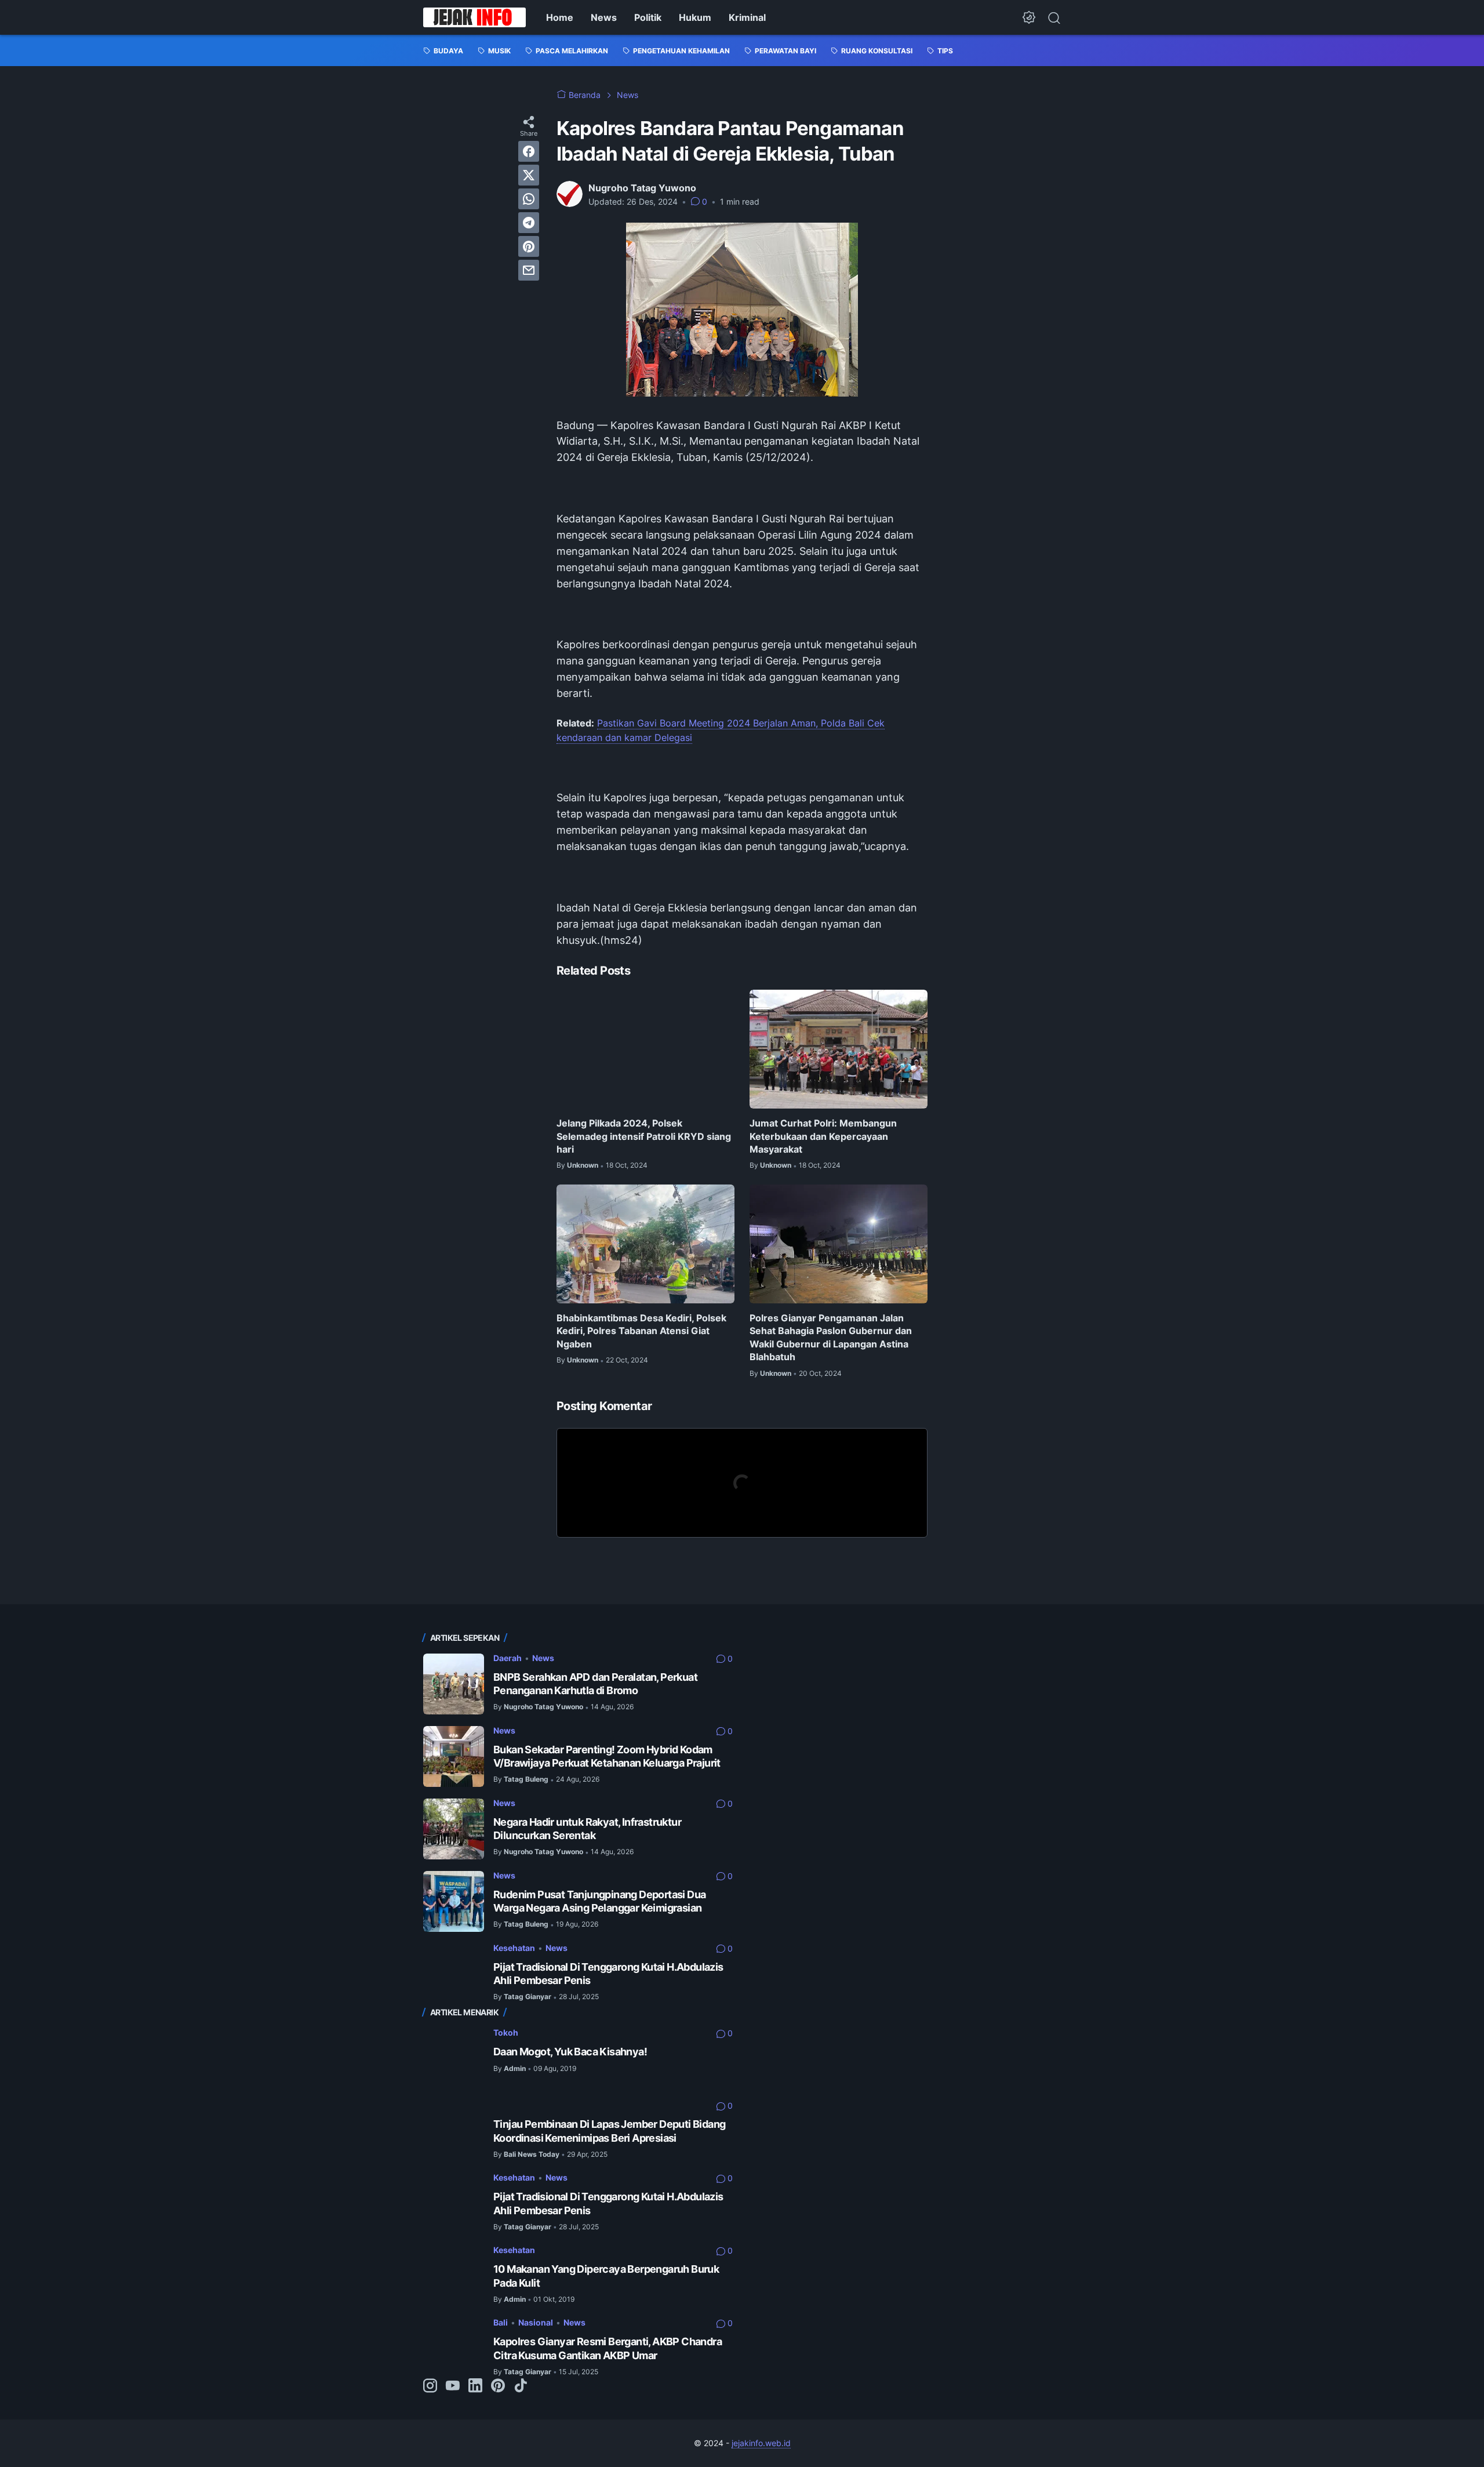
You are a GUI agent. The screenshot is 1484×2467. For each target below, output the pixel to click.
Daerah (508, 1658)
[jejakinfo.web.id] (474, 17)
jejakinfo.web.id (761, 2443)
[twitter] (529, 175)
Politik (648, 17)
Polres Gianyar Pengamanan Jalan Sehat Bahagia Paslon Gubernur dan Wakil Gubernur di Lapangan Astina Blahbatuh (831, 1337)
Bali (501, 2322)
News (604, 17)
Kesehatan (514, 1948)
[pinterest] (529, 246)
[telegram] (529, 223)
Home (560, 17)
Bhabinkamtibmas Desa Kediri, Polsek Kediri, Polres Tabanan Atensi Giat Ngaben (641, 1331)
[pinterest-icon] (498, 2386)
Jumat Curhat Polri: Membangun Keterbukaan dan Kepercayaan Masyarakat (823, 1136)
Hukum (695, 17)
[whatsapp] (529, 199)
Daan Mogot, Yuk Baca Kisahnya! (570, 2052)
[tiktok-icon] (521, 2386)
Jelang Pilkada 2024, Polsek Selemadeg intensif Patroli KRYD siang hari (644, 1136)
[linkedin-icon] (475, 2386)
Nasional (536, 2322)
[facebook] (529, 151)
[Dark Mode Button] (1029, 17)
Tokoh (506, 2032)
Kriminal (747, 17)
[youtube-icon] (453, 2386)
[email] (529, 270)
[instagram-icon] (430, 2386)
